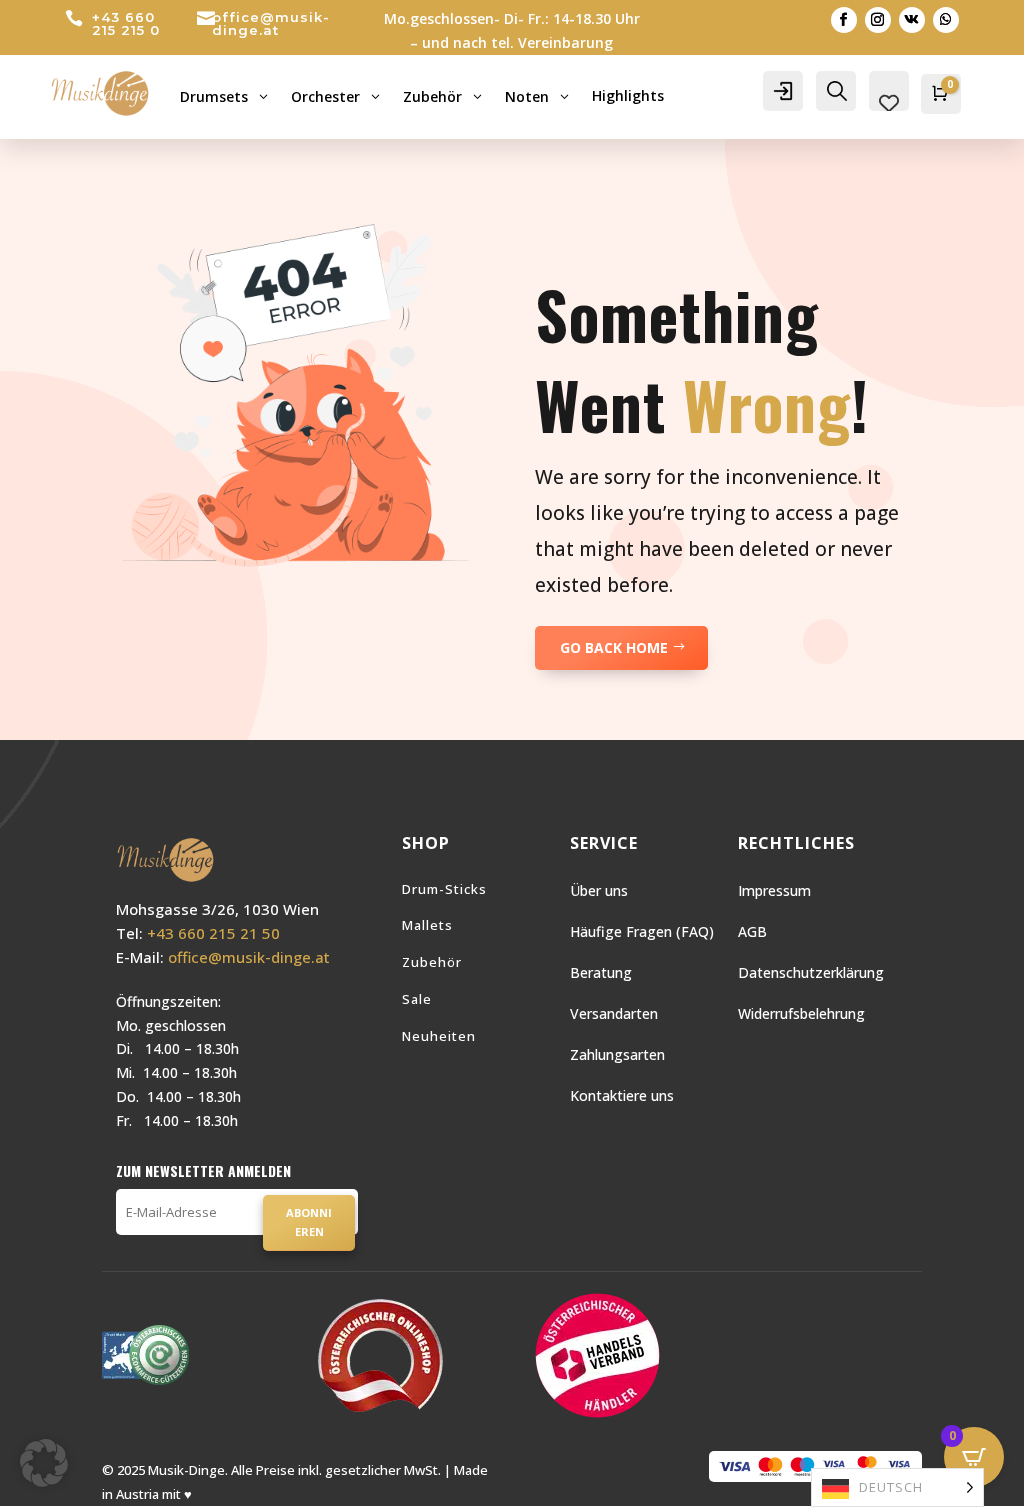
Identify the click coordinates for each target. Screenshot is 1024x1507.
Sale (417, 999)
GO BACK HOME (614, 647)
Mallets (427, 925)
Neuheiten (439, 1036)
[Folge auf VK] (912, 20)
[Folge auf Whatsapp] (946, 20)
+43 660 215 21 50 (213, 933)
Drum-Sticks (444, 889)
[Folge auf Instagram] (878, 20)
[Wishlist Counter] (889, 103)
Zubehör (432, 962)
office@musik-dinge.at (271, 23)
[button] (44, 1463)
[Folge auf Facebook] (844, 20)
